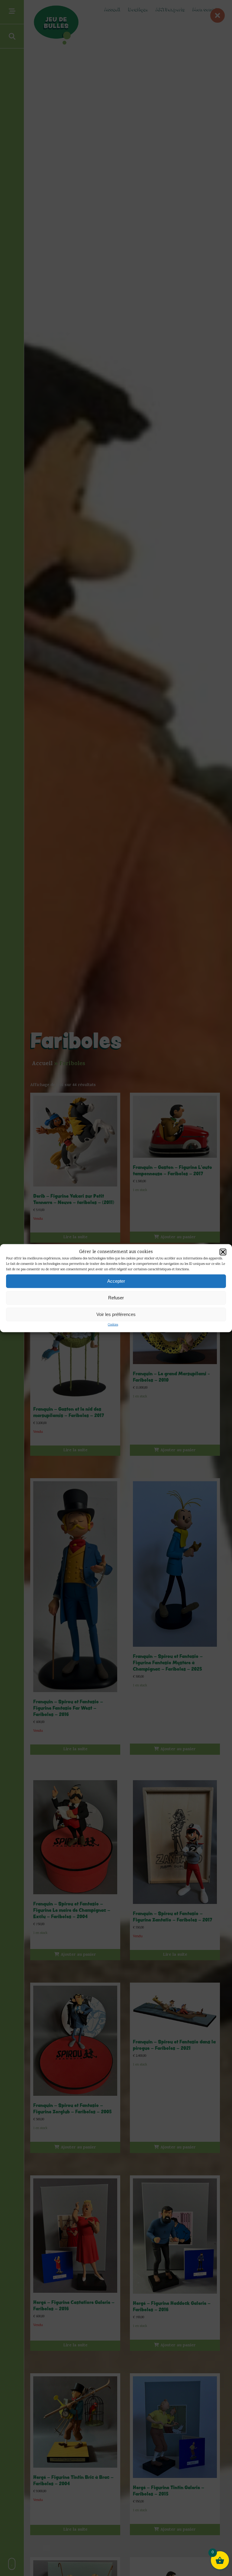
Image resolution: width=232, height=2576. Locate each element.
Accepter (116, 1281)
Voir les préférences (116, 1314)
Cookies (113, 1325)
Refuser (116, 1298)
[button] (223, 1252)
